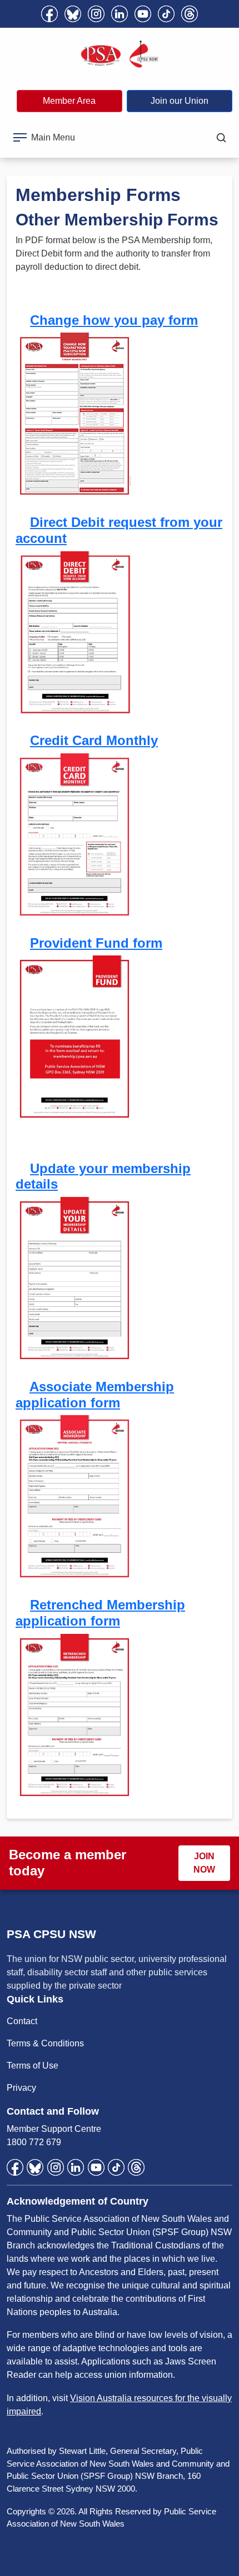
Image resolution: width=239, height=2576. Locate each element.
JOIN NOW (204, 1863)
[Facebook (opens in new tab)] (49, 14)
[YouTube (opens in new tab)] (143, 14)
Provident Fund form (96, 943)
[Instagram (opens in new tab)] (96, 14)
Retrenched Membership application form (100, 1613)
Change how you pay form (114, 320)
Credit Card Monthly (94, 740)
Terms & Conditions (45, 2043)
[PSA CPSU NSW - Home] (120, 54)
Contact (22, 2021)
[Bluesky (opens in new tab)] (73, 14)
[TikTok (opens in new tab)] (166, 14)
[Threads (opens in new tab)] (190, 14)
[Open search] (221, 138)
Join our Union (180, 101)
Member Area (69, 101)
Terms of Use (33, 2066)
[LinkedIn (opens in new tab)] (120, 14)
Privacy (21, 2088)
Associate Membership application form (95, 1395)
